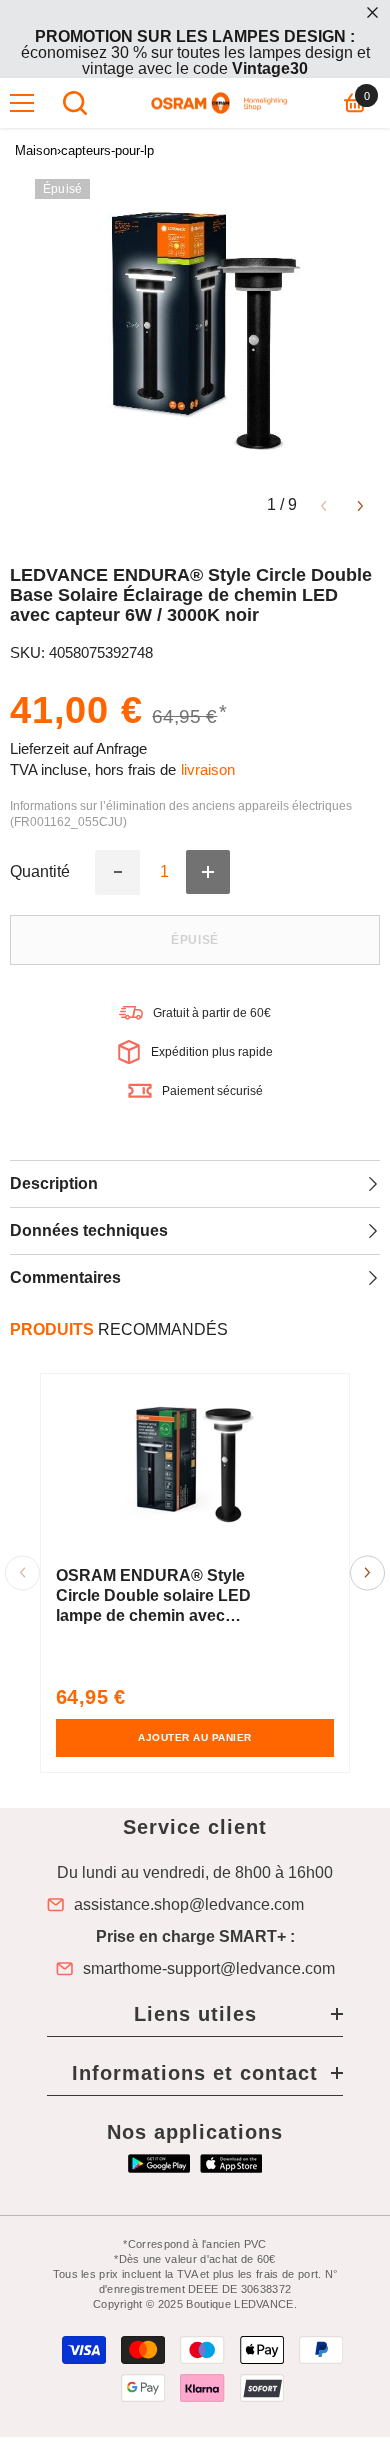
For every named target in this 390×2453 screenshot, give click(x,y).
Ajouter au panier (195, 1737)
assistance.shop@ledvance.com (189, 1905)
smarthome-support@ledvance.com (209, 1969)
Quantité (40, 872)
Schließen (372, 12)
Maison (36, 150)
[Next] (360, 504)
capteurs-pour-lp (107, 150)
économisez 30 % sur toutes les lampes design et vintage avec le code (195, 52)
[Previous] (323, 504)
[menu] (22, 103)
